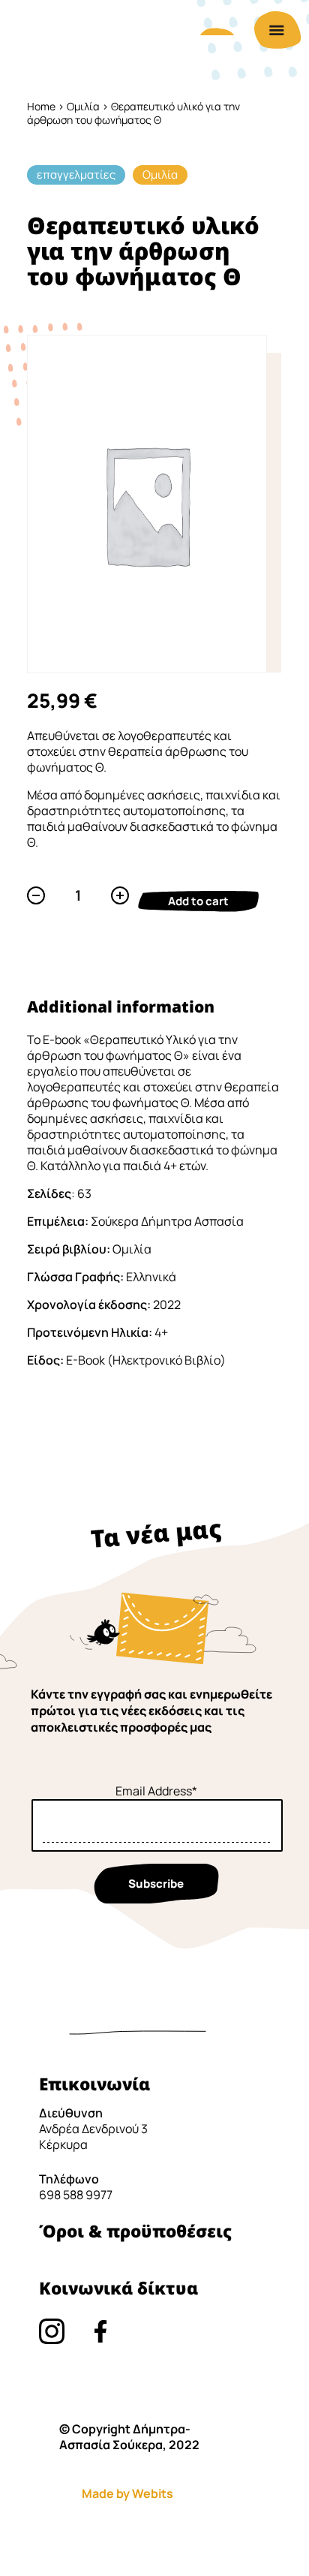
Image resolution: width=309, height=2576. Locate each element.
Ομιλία (83, 106)
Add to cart (198, 901)
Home (41, 106)
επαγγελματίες (76, 175)
